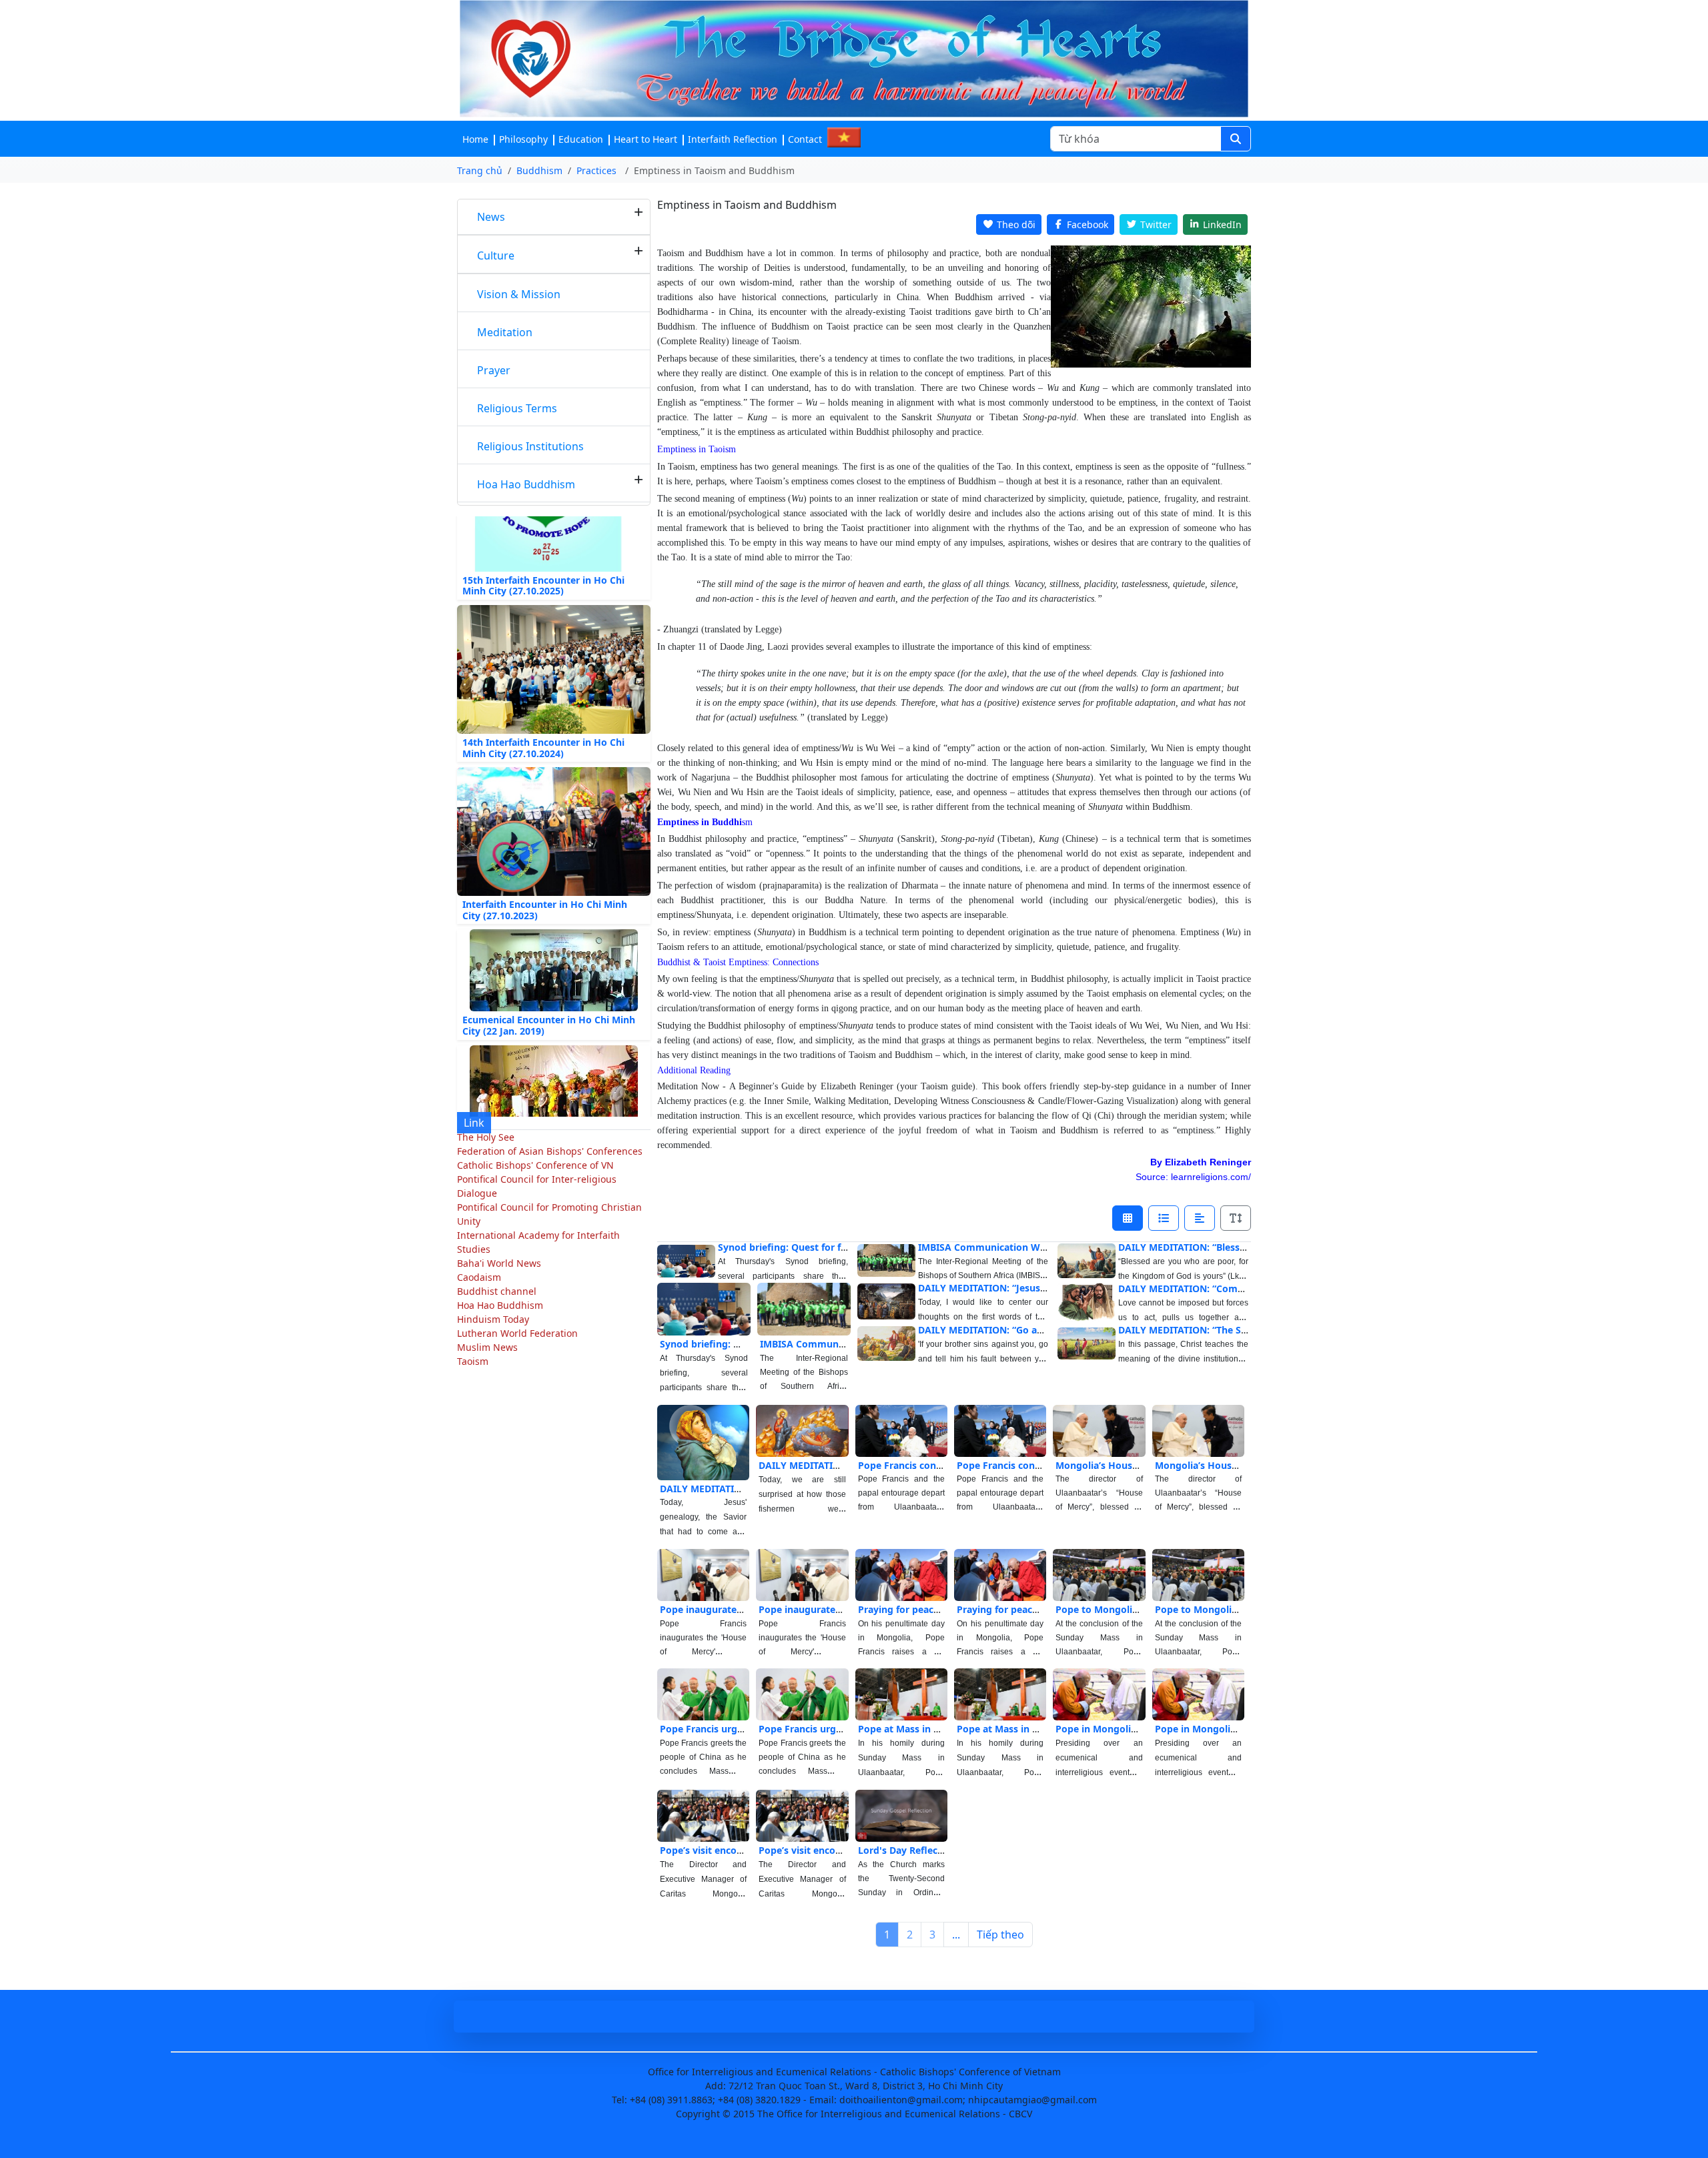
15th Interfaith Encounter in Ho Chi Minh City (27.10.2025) (543, 546)
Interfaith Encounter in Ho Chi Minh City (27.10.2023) (545, 871)
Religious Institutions (530, 446)
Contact (805, 139)
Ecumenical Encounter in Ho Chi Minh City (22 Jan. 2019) (549, 987)
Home (475, 139)
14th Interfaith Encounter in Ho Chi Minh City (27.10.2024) (543, 708)
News (491, 217)
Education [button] (581, 139)
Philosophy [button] (523, 139)
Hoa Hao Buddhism (526, 484)
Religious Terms (517, 408)
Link (474, 1123)
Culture (496, 255)
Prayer (494, 370)
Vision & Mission (519, 294)
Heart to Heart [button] (646, 139)
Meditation (505, 332)
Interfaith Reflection (733, 139)
